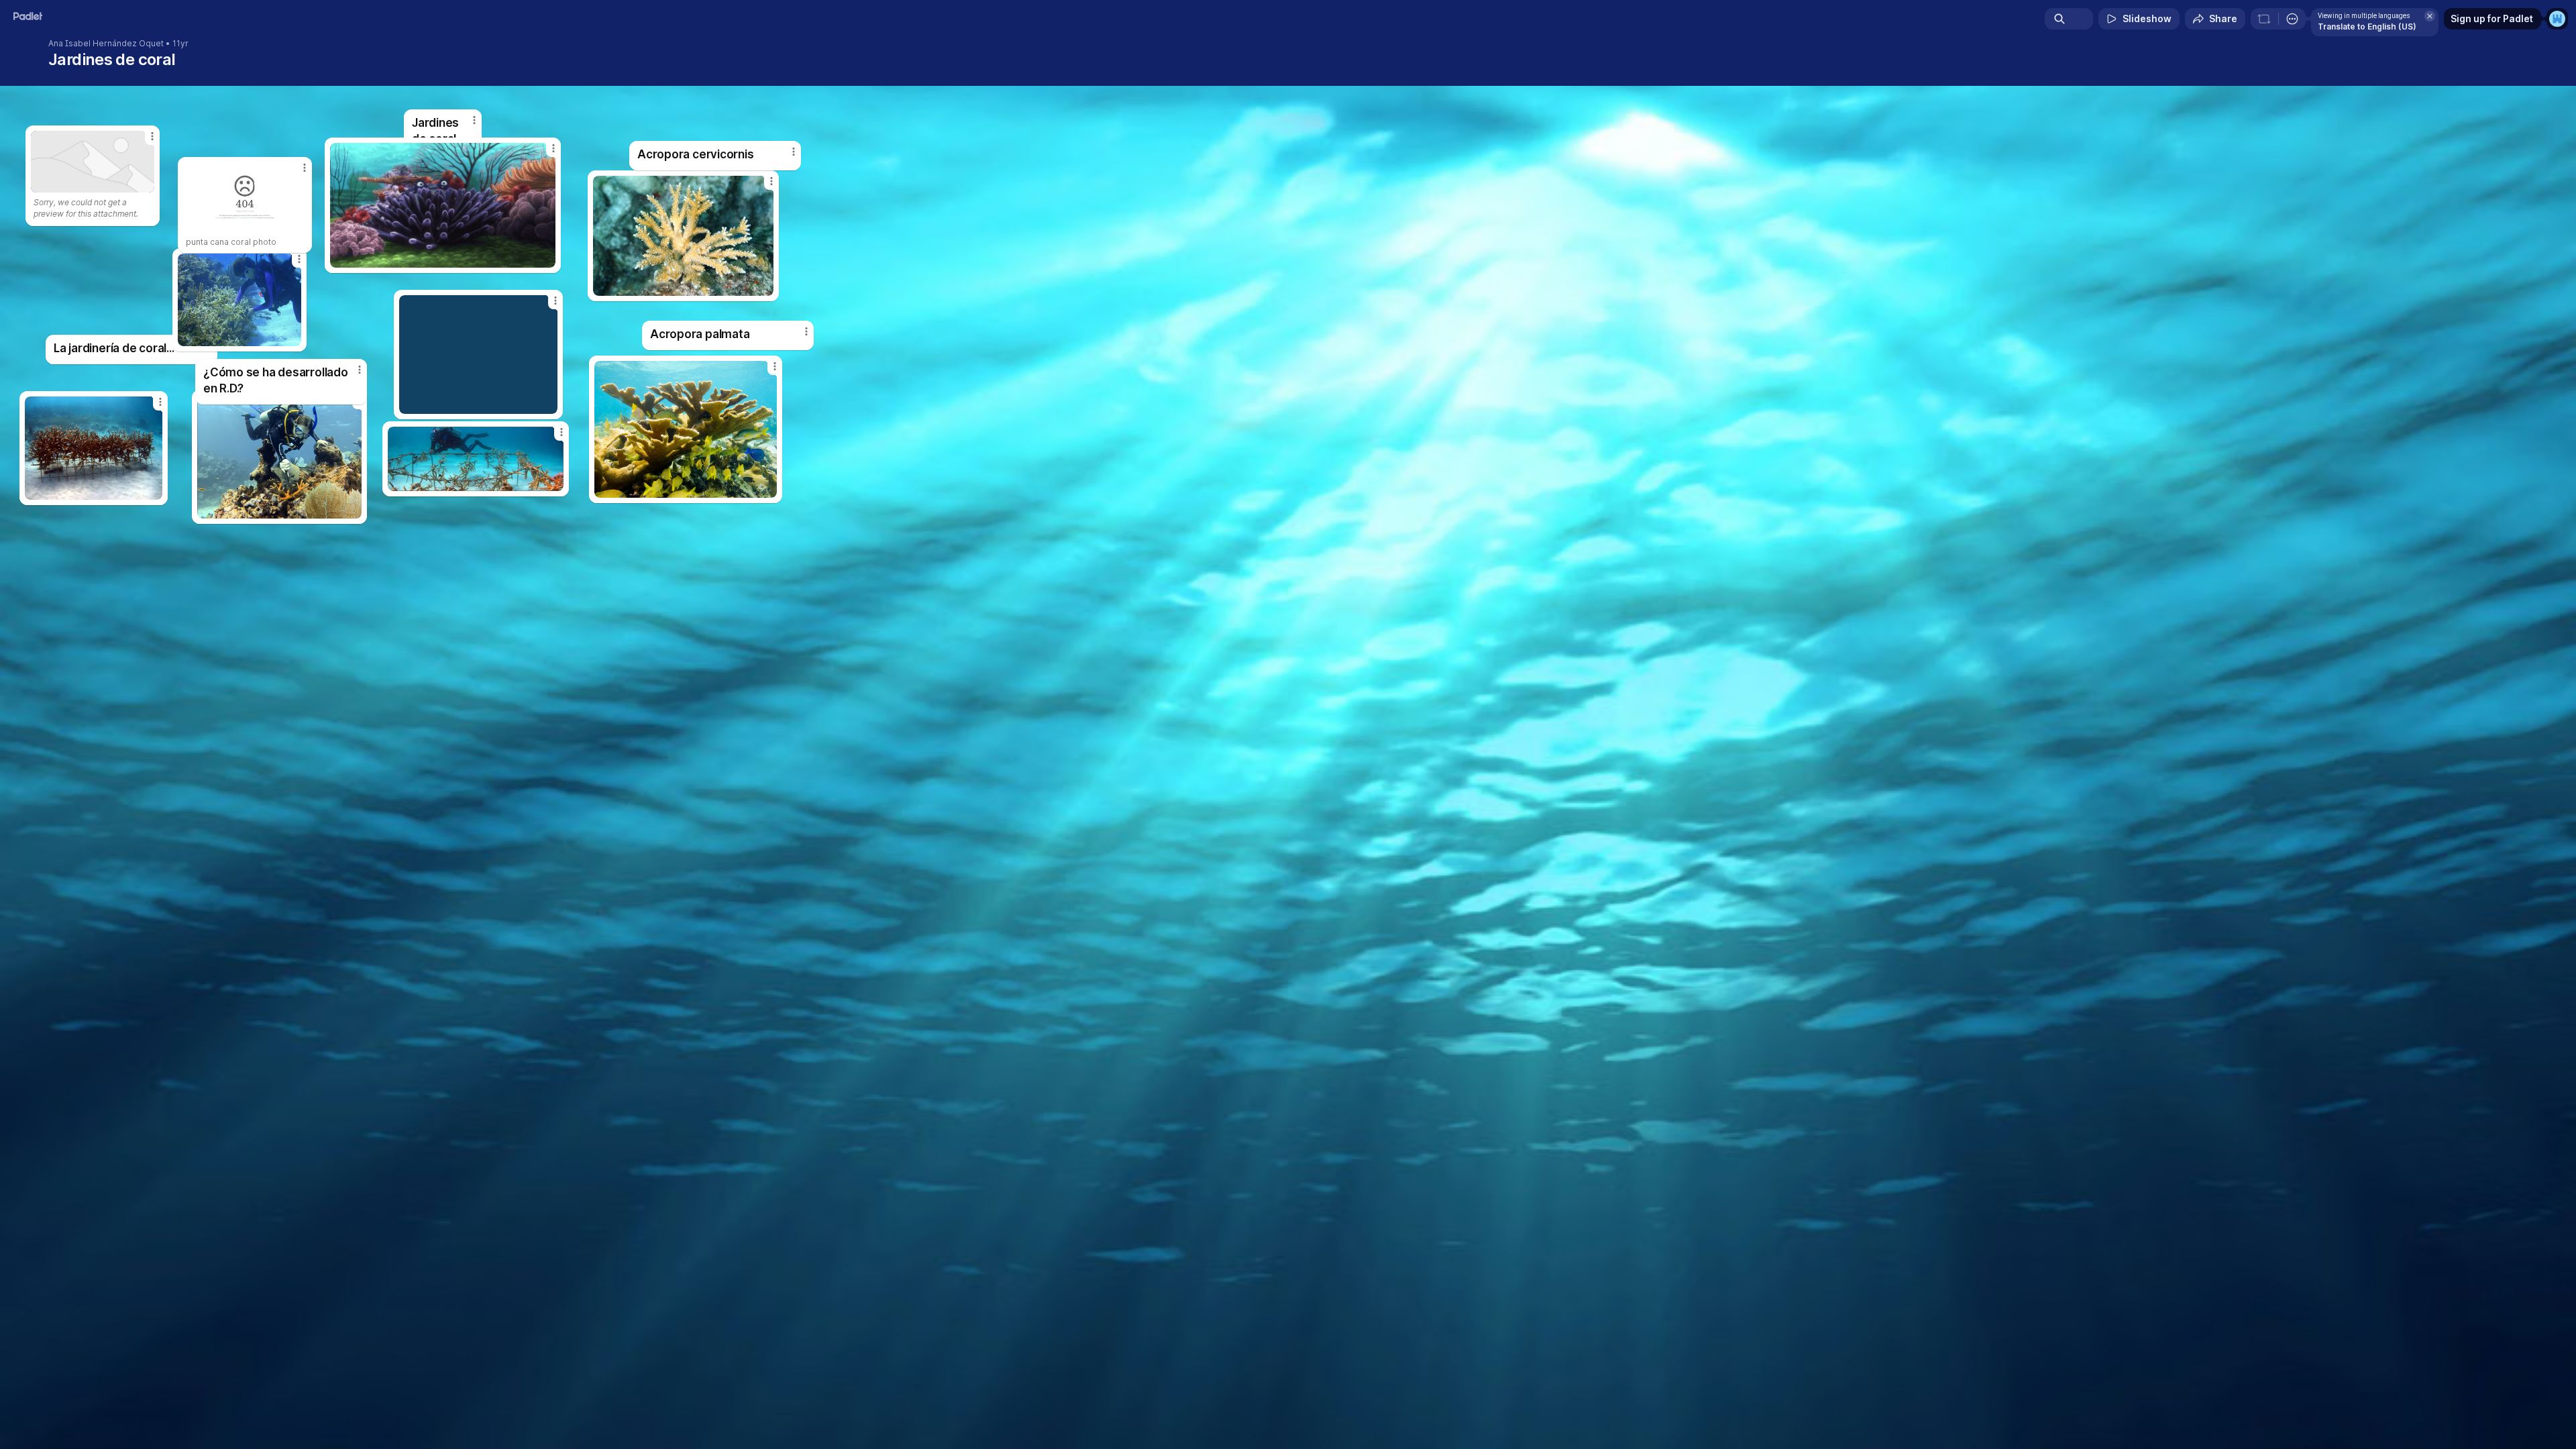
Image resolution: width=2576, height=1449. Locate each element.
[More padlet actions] (2292, 19)
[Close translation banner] (2430, 16)
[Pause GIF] (545, 257)
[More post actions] (806, 331)
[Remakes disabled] (2264, 19)
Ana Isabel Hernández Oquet (106, 44)
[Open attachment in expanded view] (279, 457)
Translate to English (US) (2367, 26)
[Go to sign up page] (2557, 19)
